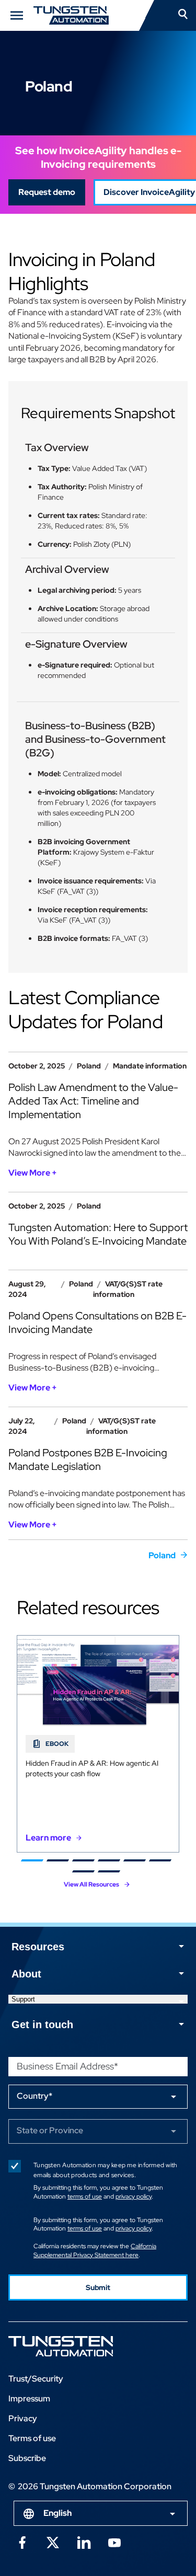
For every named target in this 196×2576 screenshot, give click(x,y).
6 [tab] (160, 1860)
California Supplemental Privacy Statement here (95, 2251)
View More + (33, 1173)
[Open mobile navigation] (17, 15)
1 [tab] (32, 1860)
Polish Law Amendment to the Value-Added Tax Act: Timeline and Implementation (93, 1101)
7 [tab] (83, 1871)
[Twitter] (53, 2542)
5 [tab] (134, 1860)
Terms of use (32, 2438)
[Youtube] (114, 2542)
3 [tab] (83, 1860)
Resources (38, 1947)
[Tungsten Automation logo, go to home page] (84, 2346)
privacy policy (134, 2196)
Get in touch (42, 2025)
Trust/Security (36, 2379)
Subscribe (27, 2458)
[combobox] (101, 2513)
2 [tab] (57, 1860)
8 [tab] (108, 1871)
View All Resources (91, 1884)
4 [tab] (108, 1860)
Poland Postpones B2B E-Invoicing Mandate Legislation (88, 1459)
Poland (162, 1555)
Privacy (23, 2418)
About (26, 1974)
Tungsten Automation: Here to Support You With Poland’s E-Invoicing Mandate (98, 1234)
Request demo (47, 192)
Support (23, 1999)
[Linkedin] (84, 2542)
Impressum (29, 2399)
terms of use (85, 2196)
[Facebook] (22, 2542)
